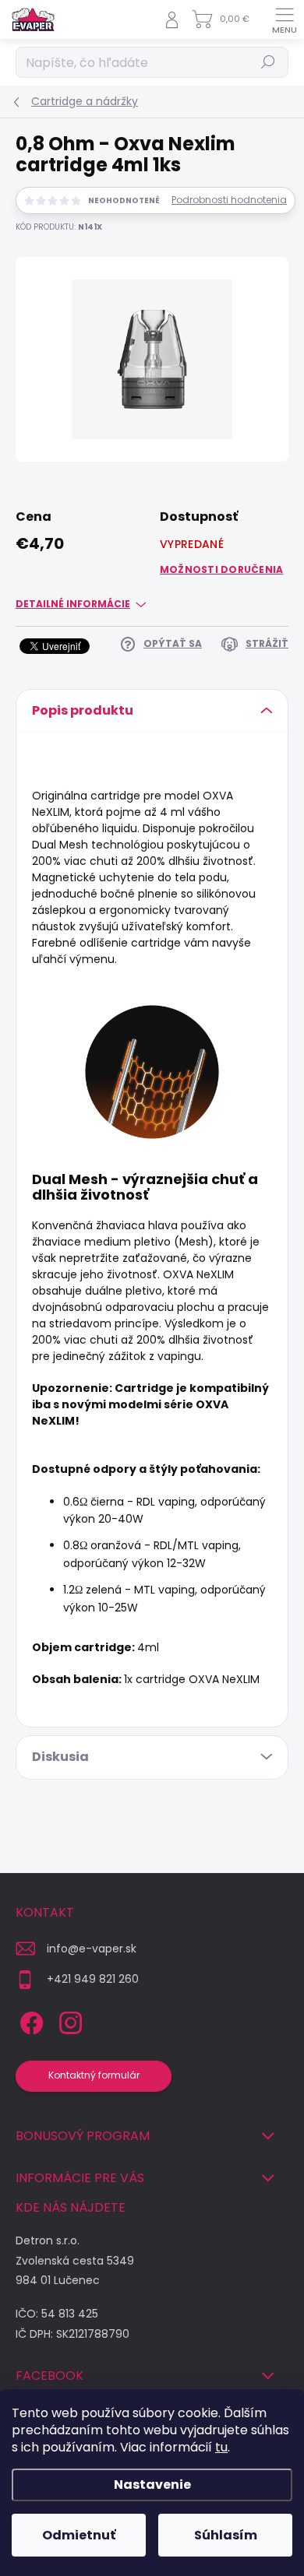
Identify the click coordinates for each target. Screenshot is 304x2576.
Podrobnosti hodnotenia (229, 200)
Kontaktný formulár (94, 2075)
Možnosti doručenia (221, 569)
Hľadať (269, 62)
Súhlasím (226, 2535)
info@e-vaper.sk (92, 1949)
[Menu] (285, 19)
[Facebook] (29, 2021)
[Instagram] (68, 2021)
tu (221, 2447)
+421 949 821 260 (93, 1979)
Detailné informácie (73, 604)
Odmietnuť (79, 2535)
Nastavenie (152, 2485)
